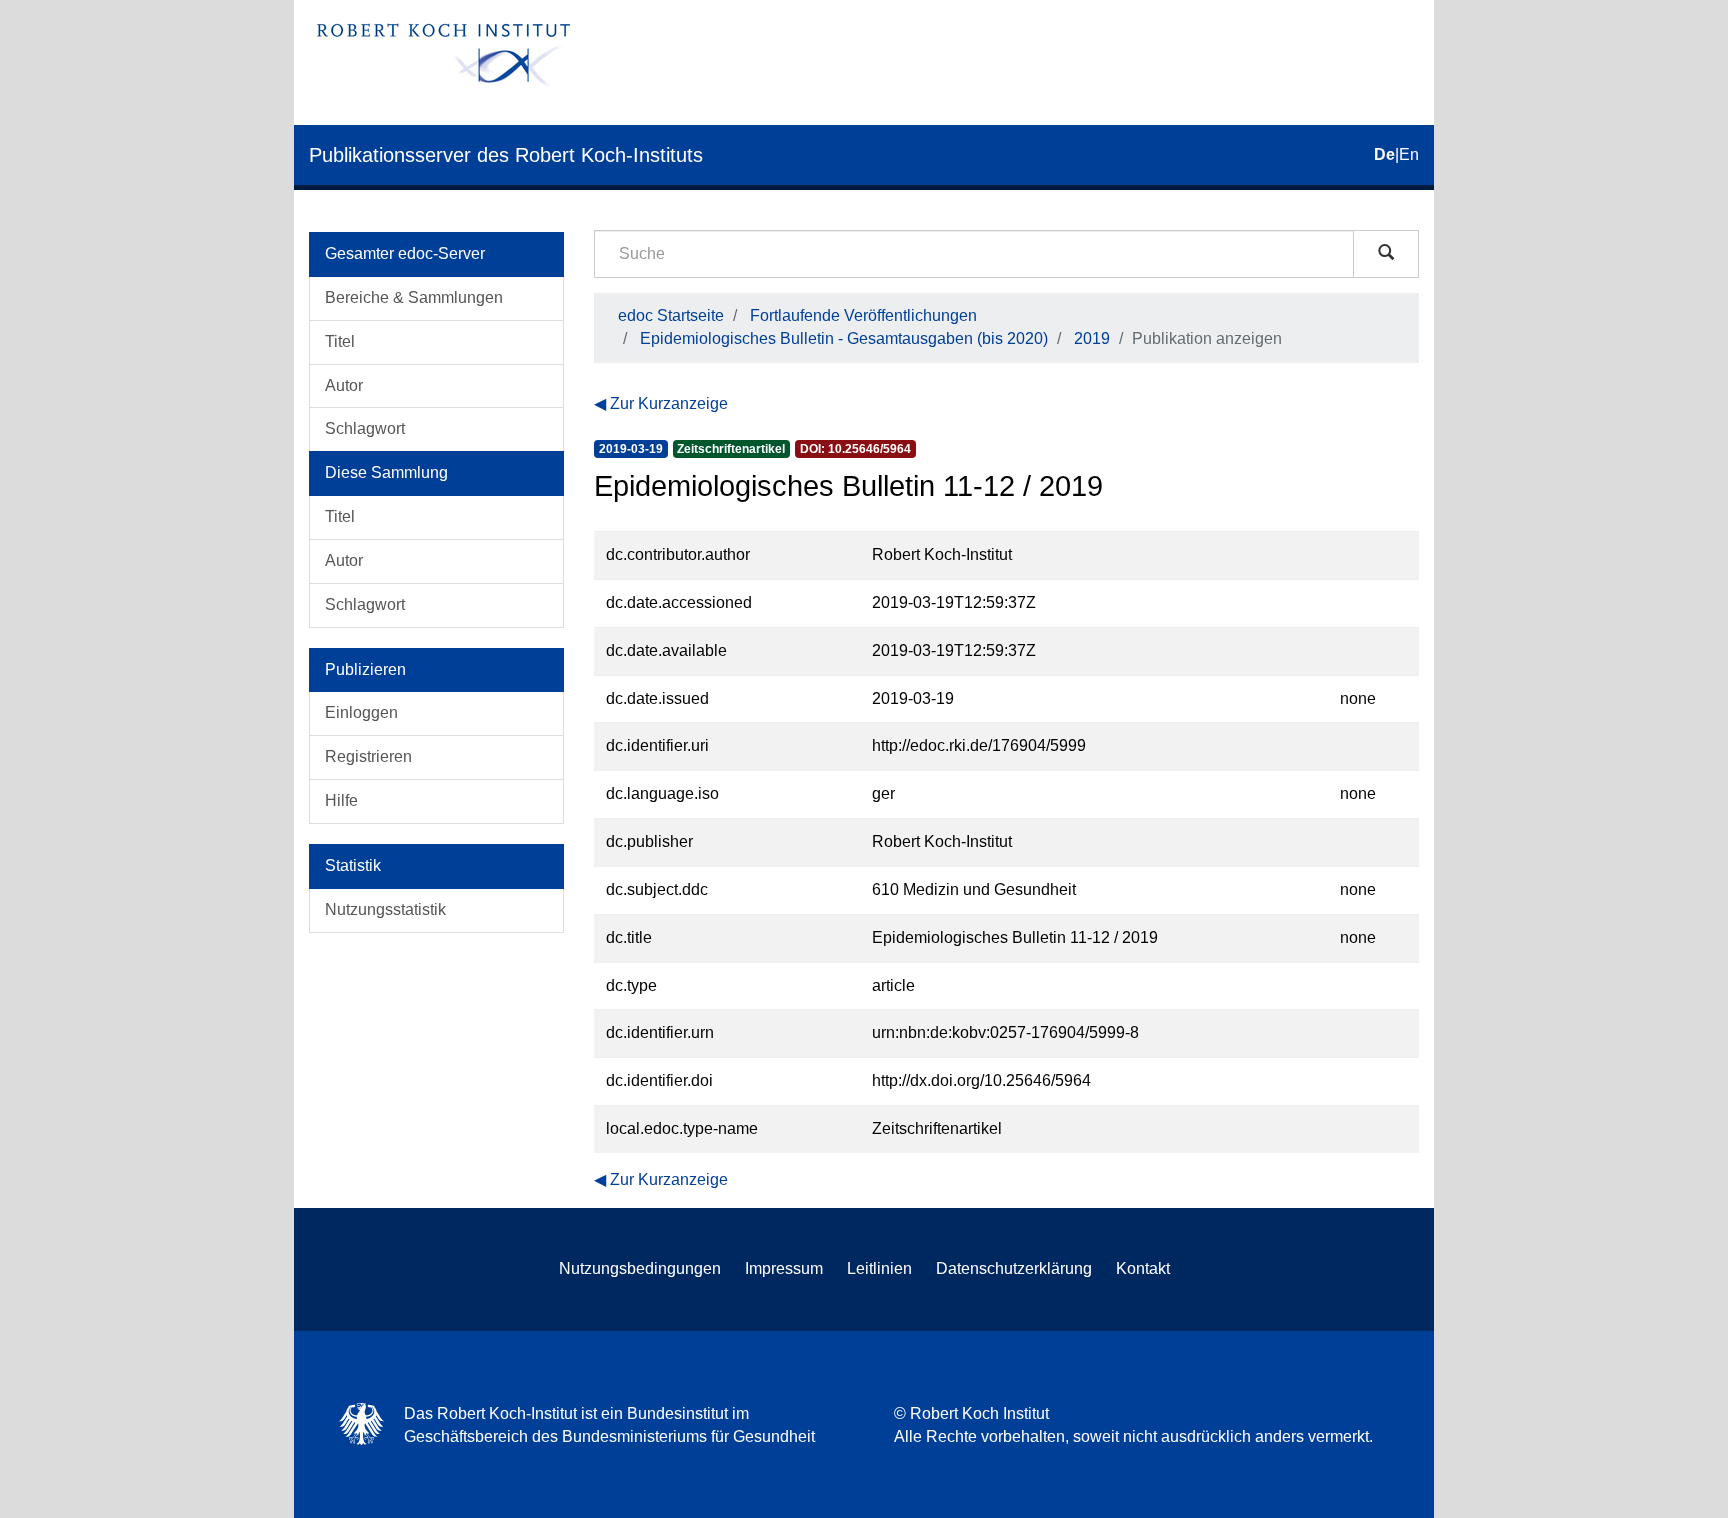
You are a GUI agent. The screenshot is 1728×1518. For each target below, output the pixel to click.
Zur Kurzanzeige (669, 403)
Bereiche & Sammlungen (414, 297)
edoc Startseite (671, 315)
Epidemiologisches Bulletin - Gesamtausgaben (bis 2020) (844, 338)
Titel (340, 341)
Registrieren (368, 756)
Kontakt (1143, 1268)
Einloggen (361, 712)
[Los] (1386, 254)
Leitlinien (879, 1268)
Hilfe (341, 800)
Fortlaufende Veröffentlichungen (863, 315)
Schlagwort (365, 428)
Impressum (784, 1268)
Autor (344, 385)
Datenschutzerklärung (1014, 1268)
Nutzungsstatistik (385, 909)
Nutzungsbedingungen (640, 1268)
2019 (1092, 338)
